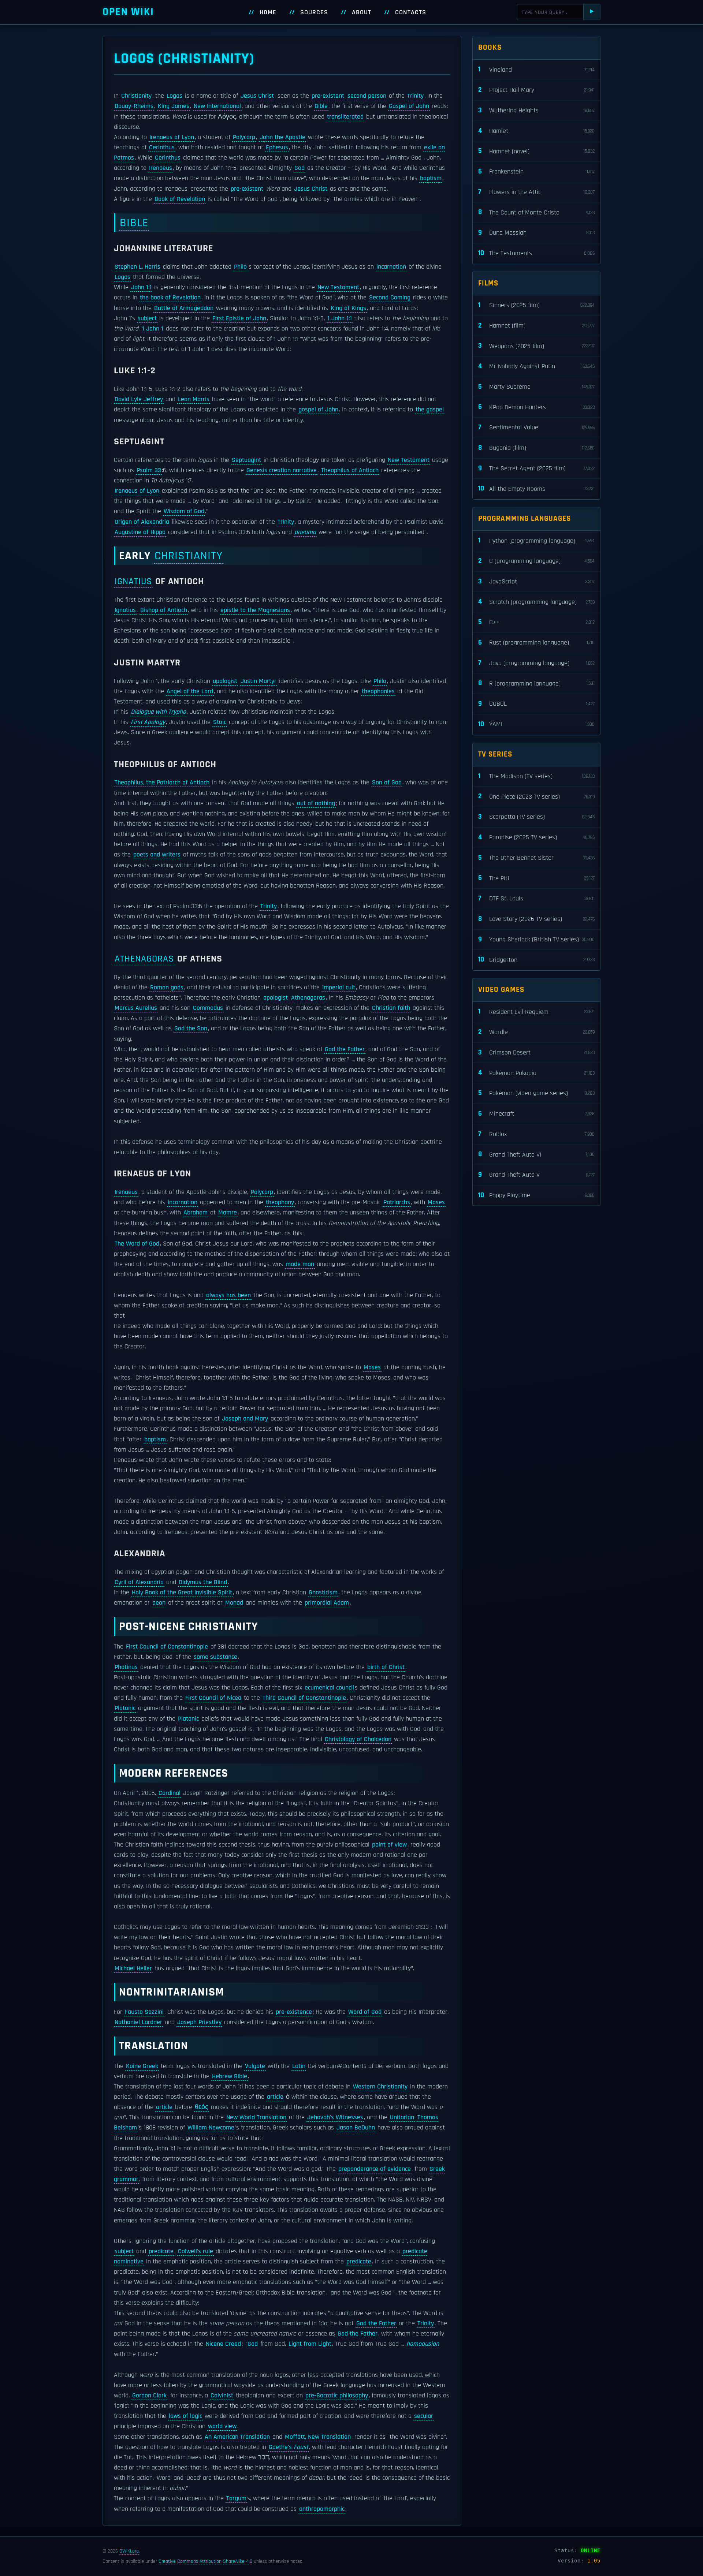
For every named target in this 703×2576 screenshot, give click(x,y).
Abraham (196, 1213)
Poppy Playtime (536, 1195)
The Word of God (137, 1244)
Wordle (536, 1032)
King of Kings (348, 308)
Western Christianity (380, 2087)
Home (268, 12)
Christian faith (391, 1008)
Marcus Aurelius (136, 1008)
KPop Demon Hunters (536, 407)
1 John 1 (153, 329)
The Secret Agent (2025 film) (536, 468)
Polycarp (244, 137)
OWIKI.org (129, 2551)
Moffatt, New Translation (318, 2437)
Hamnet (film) (536, 326)
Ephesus (277, 148)
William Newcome (211, 2128)
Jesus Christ (257, 96)
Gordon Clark (149, 2396)
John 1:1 (141, 287)
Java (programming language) (536, 663)
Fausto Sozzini (144, 2012)
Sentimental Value (536, 427)
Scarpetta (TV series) (536, 817)
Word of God (365, 2012)
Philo (240, 267)
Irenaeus (161, 168)
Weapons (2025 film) (536, 346)
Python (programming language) (536, 540)
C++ (536, 622)
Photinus (126, 1667)
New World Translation (256, 2117)
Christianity (136, 96)
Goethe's (289, 2447)
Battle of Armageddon (184, 308)
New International (217, 106)
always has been (228, 1295)
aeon (159, 1603)
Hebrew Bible (230, 2076)
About (362, 12)
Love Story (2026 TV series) (536, 919)
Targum (236, 2498)
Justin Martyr (258, 681)
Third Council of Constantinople (304, 1698)
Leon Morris (194, 399)
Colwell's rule (196, 2251)
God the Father (345, 1049)
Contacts (411, 12)
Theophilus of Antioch (350, 470)
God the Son (191, 1028)
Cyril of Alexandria (139, 1582)
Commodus (208, 1008)
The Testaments (536, 253)
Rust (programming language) (536, 643)
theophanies (378, 691)
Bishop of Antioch (164, 610)
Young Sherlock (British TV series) (536, 939)
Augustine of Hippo (140, 532)
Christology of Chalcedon (358, 1739)
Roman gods (167, 988)
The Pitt (536, 878)
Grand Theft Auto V (536, 1175)
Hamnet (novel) (536, 151)
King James (174, 106)
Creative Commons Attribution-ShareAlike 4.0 (205, 2561)
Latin (299, 2066)
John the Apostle (282, 137)
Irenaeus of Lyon (172, 137)
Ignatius (133, 581)
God (300, 168)
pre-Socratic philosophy (337, 2396)
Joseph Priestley (199, 2022)
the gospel (430, 410)
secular (424, 2416)
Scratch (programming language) (536, 602)
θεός (202, 2107)
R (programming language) (536, 683)
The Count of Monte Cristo (536, 212)
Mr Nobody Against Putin (536, 366)
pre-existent (328, 96)
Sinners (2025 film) (536, 305)
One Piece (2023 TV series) (536, 796)
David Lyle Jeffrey (139, 399)
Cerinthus (162, 148)
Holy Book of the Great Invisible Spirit (182, 1593)
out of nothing (316, 803)
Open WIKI (128, 12)
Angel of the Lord (190, 691)
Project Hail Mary (536, 90)
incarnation (391, 267)
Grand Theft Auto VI (536, 1154)
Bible (321, 106)
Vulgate (255, 2066)
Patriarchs (397, 1202)
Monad (234, 1603)
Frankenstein (536, 171)
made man (300, 1264)
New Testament (338, 287)
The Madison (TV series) (536, 776)
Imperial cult (339, 988)
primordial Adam (327, 1603)
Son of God (387, 783)
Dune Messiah (536, 233)
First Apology (148, 722)
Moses (436, 1202)
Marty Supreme (536, 387)
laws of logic (185, 2416)
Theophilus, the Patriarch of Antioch (162, 783)
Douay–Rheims (134, 106)
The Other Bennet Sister (536, 858)
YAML (536, 724)
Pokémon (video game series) (536, 1093)
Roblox (536, 1134)
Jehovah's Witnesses (335, 2117)
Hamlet (536, 131)
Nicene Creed (223, 2344)
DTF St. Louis (536, 898)
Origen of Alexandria (142, 522)
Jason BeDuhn (356, 2128)
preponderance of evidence (375, 2169)
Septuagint (246, 460)
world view (222, 2426)
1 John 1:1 (340, 318)
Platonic (125, 1708)
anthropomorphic (322, 2509)
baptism (431, 178)
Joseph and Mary (245, 1419)
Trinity (415, 96)
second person (367, 96)
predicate (161, 2251)
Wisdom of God (184, 511)
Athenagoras (144, 959)
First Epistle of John (239, 318)
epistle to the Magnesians (255, 610)
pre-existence (294, 2012)
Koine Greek (142, 2066)
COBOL (536, 704)
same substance (215, 1657)
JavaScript (536, 581)
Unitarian (402, 2117)
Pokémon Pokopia (536, 1073)
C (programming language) (536, 561)
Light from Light (310, 2344)
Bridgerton (536, 960)
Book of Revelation (180, 199)
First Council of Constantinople (167, 1647)
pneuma (305, 532)
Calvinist (222, 2396)
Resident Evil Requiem (536, 1011)
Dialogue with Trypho (158, 712)
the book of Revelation (170, 298)
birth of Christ (386, 1667)
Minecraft (536, 1114)
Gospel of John (409, 106)
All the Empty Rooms (536, 488)
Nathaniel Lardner (138, 2022)
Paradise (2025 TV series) (536, 837)
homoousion (423, 2344)
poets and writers (157, 855)
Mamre (228, 1213)
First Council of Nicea (213, 1698)
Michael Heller (133, 1968)
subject (147, 318)
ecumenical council (329, 1688)
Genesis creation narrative (282, 470)
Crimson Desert (536, 1052)
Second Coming (390, 298)
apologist (225, 681)
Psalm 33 (149, 470)
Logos (174, 96)
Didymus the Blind (203, 1582)
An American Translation (237, 2437)
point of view (389, 1845)
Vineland (536, 69)
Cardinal (170, 1793)
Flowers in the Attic (536, 192)
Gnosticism (323, 1593)
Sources (314, 12)
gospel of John (318, 410)
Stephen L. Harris (137, 267)
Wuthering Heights (536, 110)
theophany (280, 1202)
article (275, 2097)
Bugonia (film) (536, 448)
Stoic (220, 722)
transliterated (345, 117)
